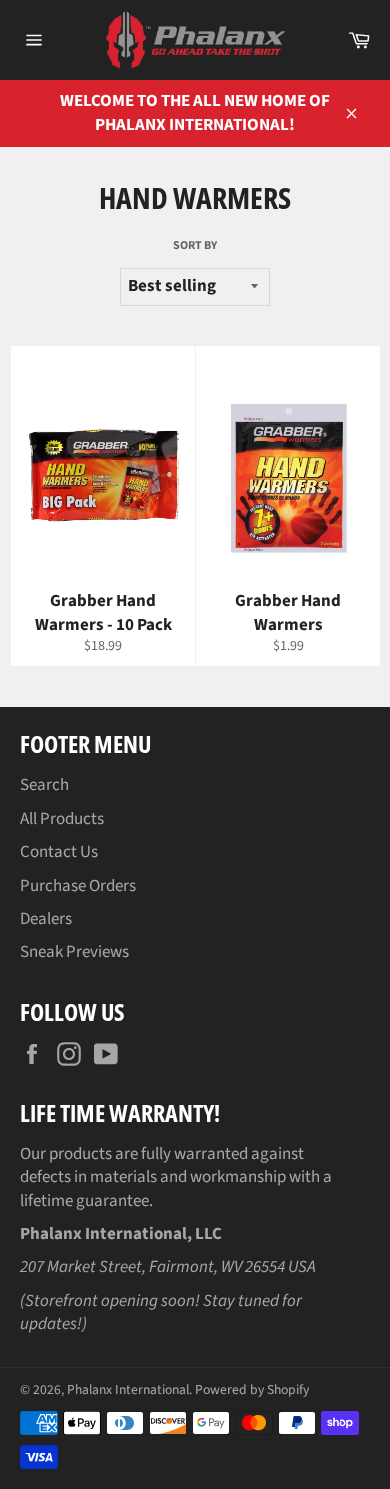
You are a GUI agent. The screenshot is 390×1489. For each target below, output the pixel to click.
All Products (62, 819)
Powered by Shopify (252, 1389)
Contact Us (59, 852)
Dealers (46, 919)
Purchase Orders (78, 886)
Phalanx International (128, 1389)
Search (44, 785)
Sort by (195, 246)
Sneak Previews (74, 952)
